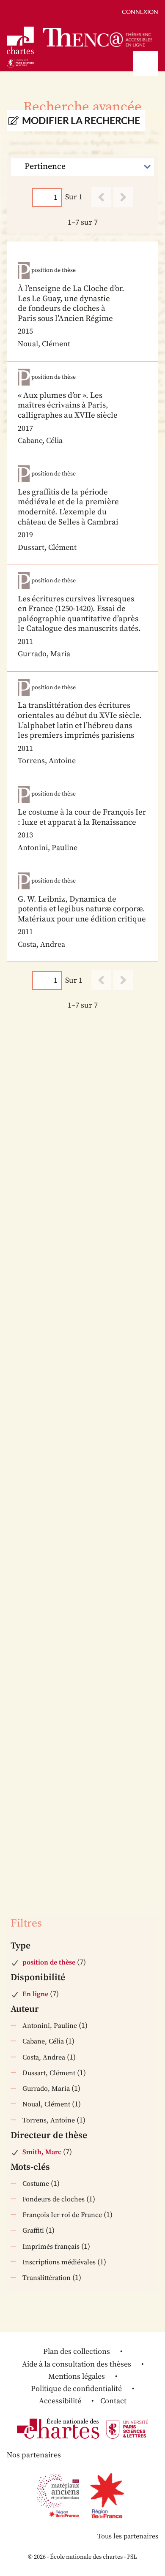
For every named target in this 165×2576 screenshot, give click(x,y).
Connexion (140, 12)
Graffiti (33, 2231)
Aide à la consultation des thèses (77, 2364)
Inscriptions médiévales (59, 2262)
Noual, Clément (46, 2104)
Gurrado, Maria (46, 2089)
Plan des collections (77, 2352)
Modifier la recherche (81, 121)
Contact (113, 2401)
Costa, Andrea (44, 2057)
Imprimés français (51, 2247)
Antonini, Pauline (50, 2026)
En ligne (35, 1994)
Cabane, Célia (43, 2041)
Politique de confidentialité (76, 2389)
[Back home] (98, 37)
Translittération (47, 2278)
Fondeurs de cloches (54, 2199)
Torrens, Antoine (49, 2120)
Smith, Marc (42, 2152)
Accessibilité (60, 2401)
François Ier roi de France (62, 2215)
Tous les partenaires (128, 2536)
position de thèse (49, 1962)
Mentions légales (77, 2376)
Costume (36, 2184)
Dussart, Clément (49, 2073)
